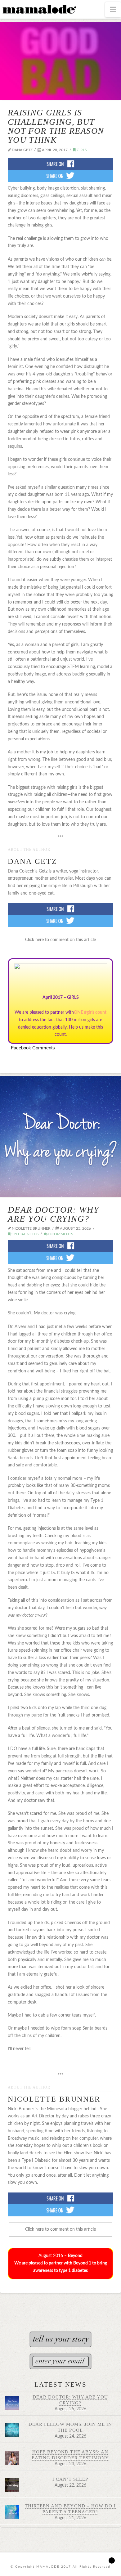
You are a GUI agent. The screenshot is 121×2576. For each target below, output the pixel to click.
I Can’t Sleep (70, 2479)
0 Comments (60, 1234)
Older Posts (60, 2302)
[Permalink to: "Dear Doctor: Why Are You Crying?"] (60, 1137)
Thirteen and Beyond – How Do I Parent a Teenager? (70, 2509)
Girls (81, 150)
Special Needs (25, 1234)
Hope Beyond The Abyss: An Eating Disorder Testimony (70, 2455)
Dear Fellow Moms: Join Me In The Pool (70, 2427)
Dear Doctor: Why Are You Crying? (53, 1214)
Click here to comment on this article (60, 940)
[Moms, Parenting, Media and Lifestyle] (39, 9)
